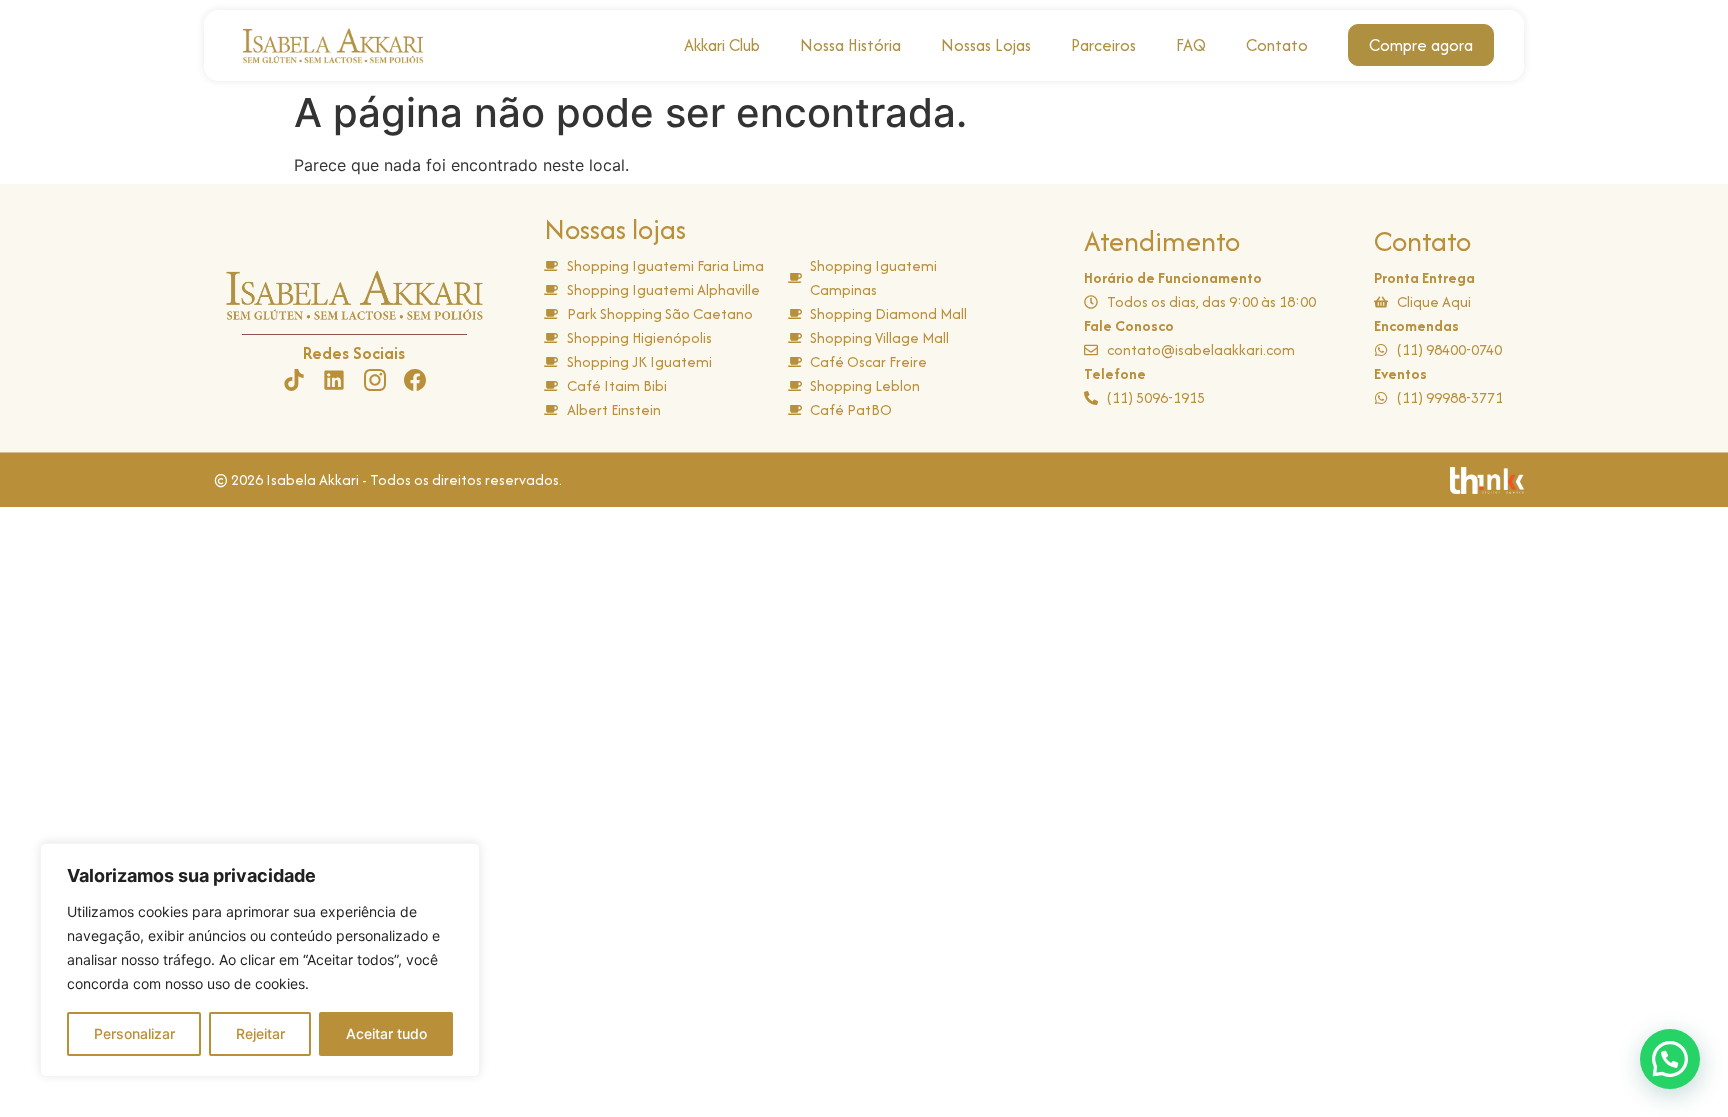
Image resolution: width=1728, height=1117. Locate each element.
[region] (260, 960)
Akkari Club (722, 45)
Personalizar (134, 1033)
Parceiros (1103, 45)
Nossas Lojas (986, 45)
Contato (1277, 45)
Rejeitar (260, 1033)
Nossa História (850, 45)
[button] (1670, 1059)
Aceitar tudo (386, 1033)
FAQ (1191, 45)
